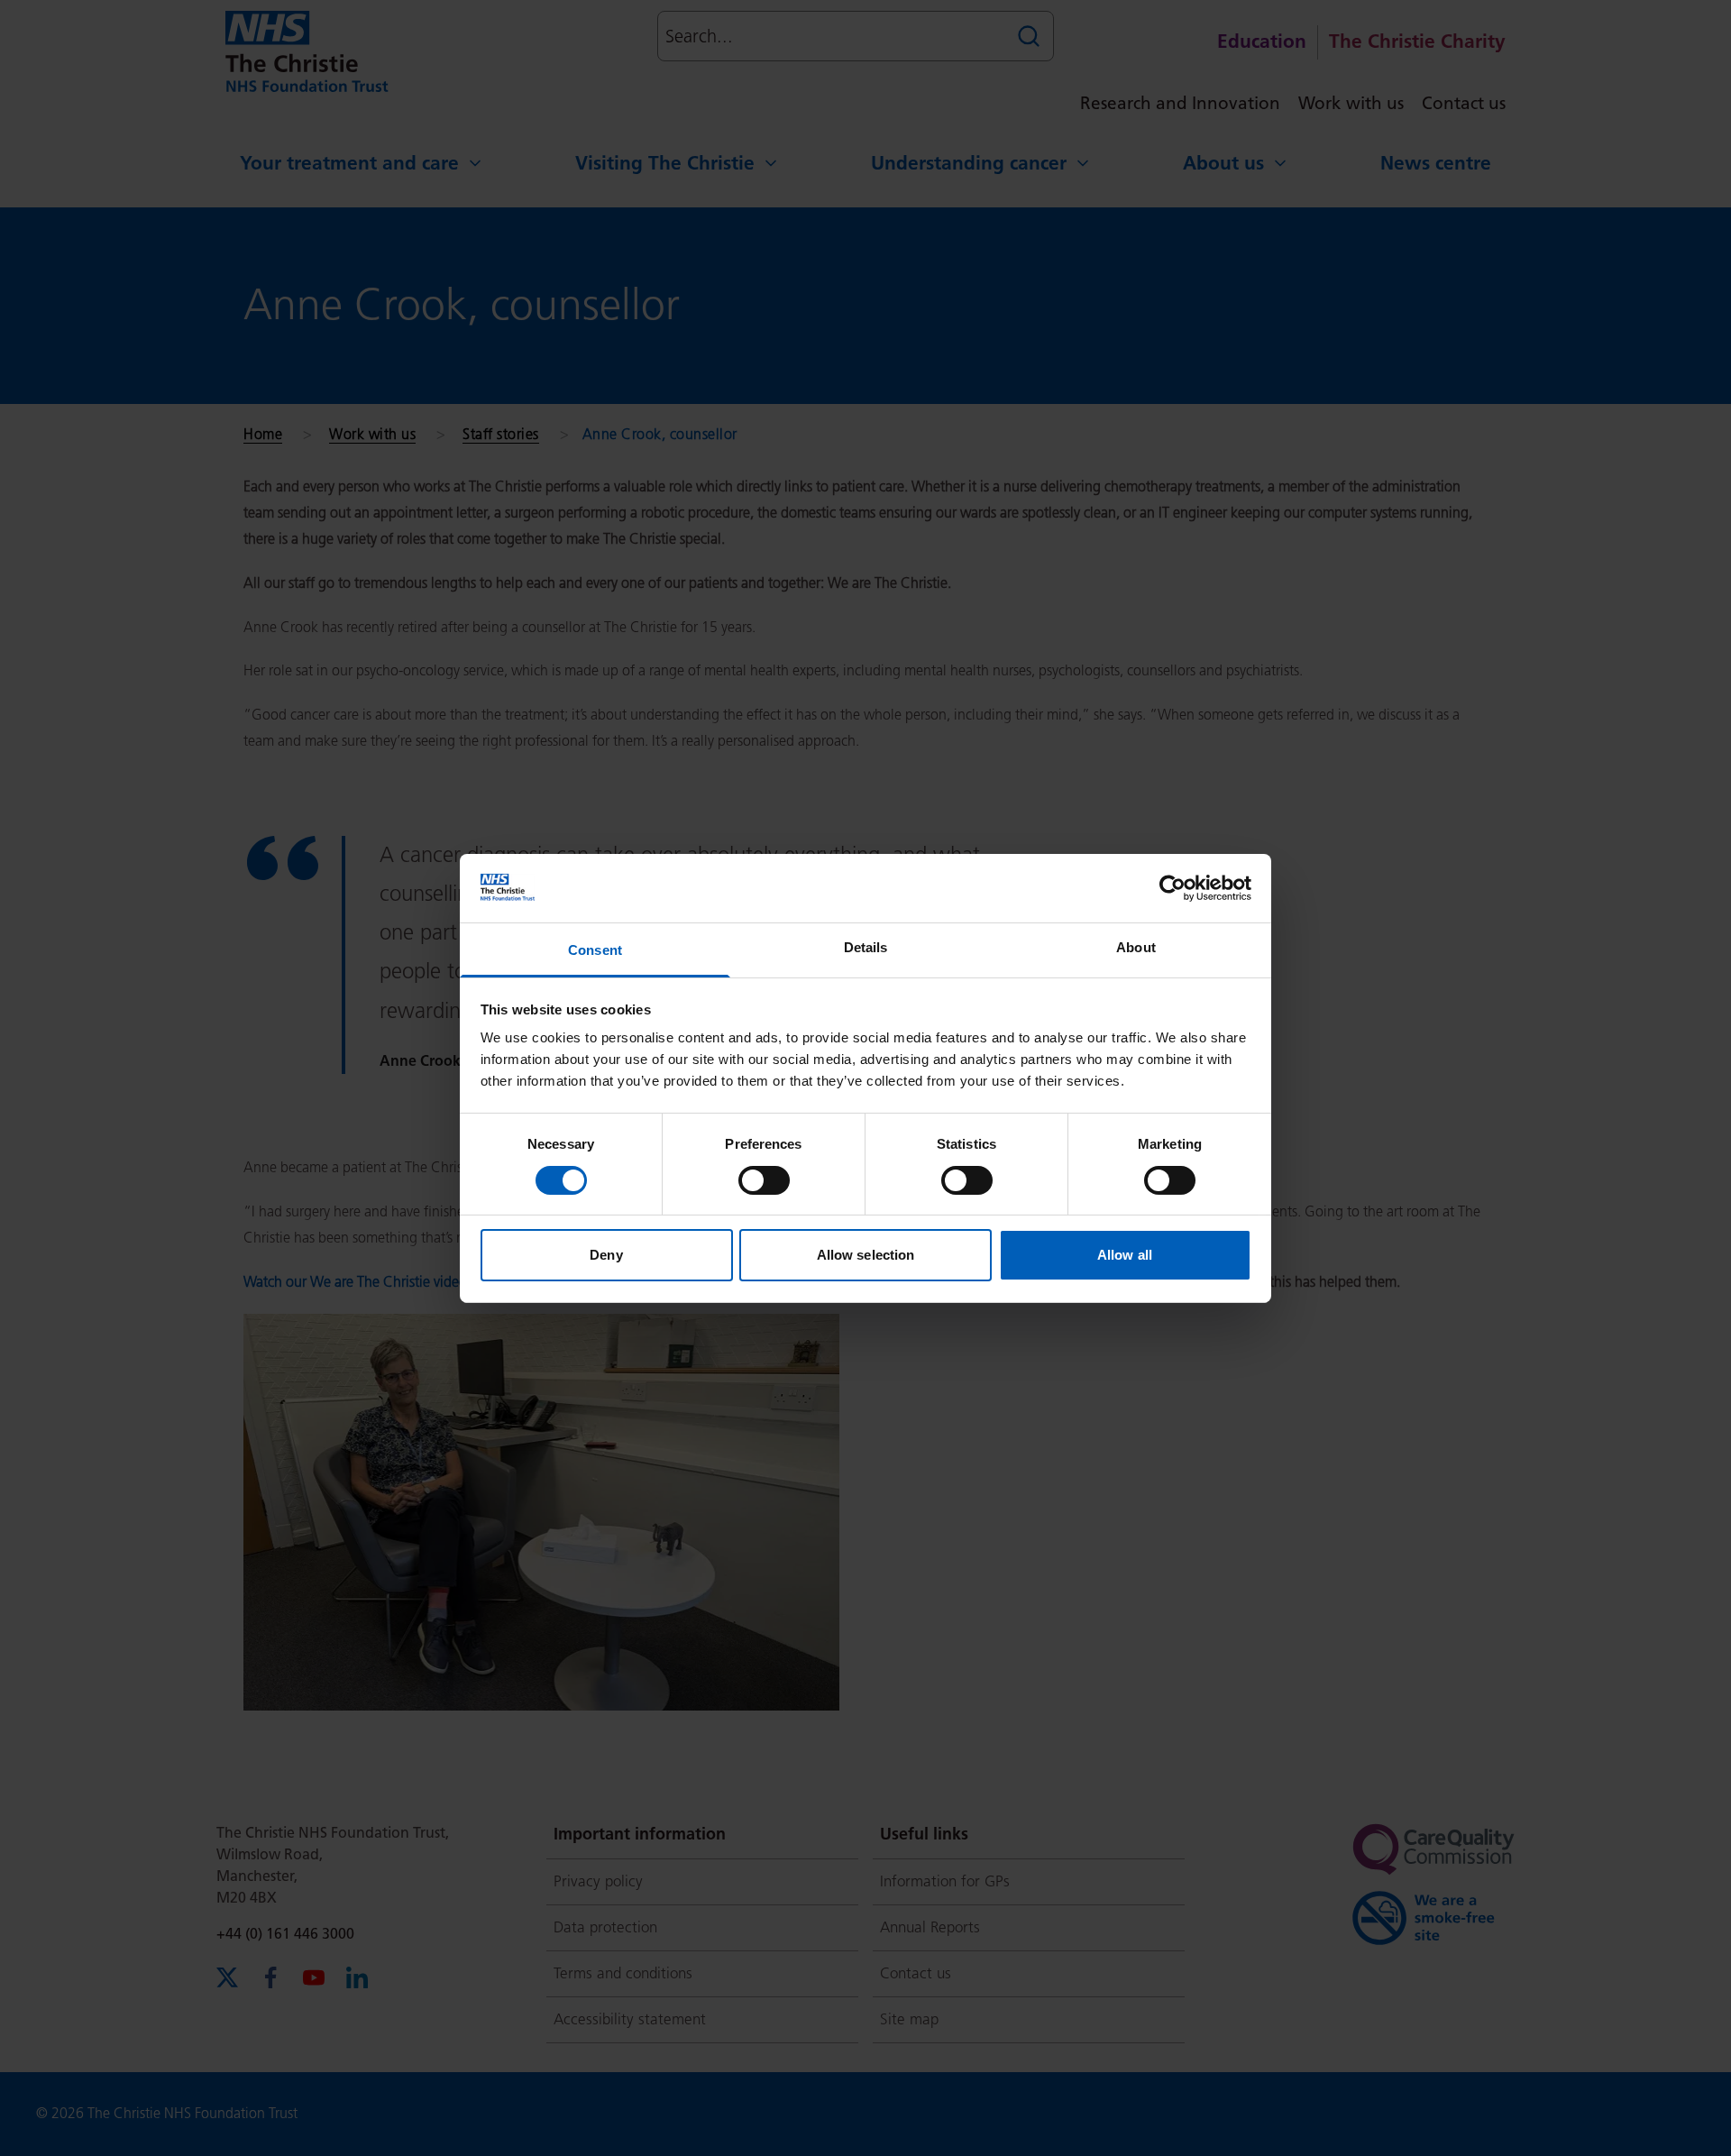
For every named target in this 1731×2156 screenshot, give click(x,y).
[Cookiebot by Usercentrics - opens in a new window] (1172, 888)
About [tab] (1136, 947)
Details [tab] (866, 947)
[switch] (764, 1180)
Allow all (1125, 1255)
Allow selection (866, 1255)
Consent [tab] (595, 950)
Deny (606, 1255)
